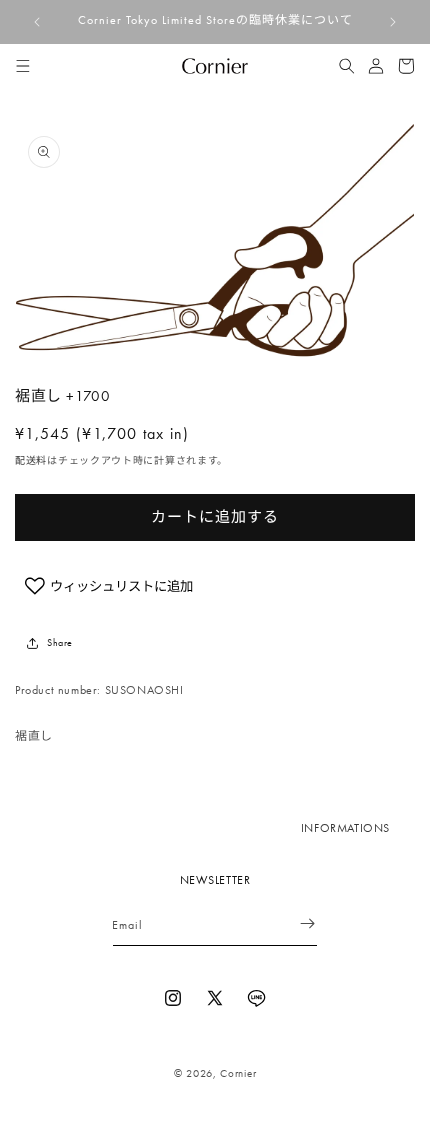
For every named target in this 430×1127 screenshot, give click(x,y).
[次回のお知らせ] (393, 22)
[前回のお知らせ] (37, 22)
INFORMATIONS (345, 828)
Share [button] (60, 642)
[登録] (295, 923)
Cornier (238, 1073)
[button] (23, 66)
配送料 (31, 460)
